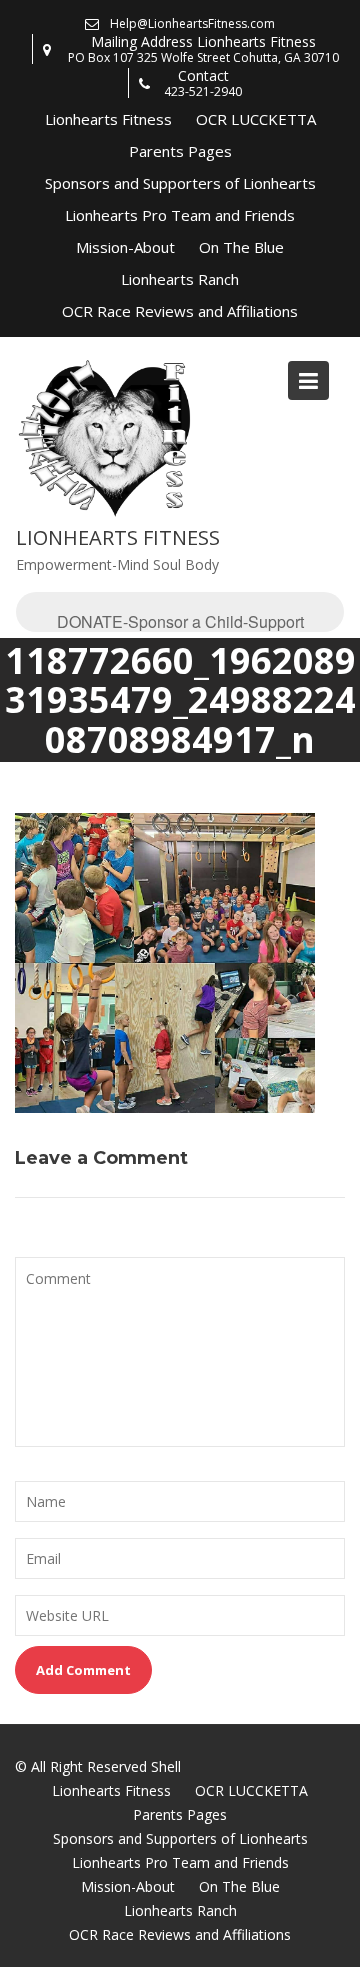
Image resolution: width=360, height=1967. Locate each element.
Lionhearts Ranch (180, 279)
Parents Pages (180, 151)
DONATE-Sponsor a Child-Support (180, 621)
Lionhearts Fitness (108, 119)
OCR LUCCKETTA (256, 119)
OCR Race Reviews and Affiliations (180, 311)
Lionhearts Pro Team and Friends (180, 215)
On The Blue (241, 247)
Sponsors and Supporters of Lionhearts (180, 183)
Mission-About (125, 247)
